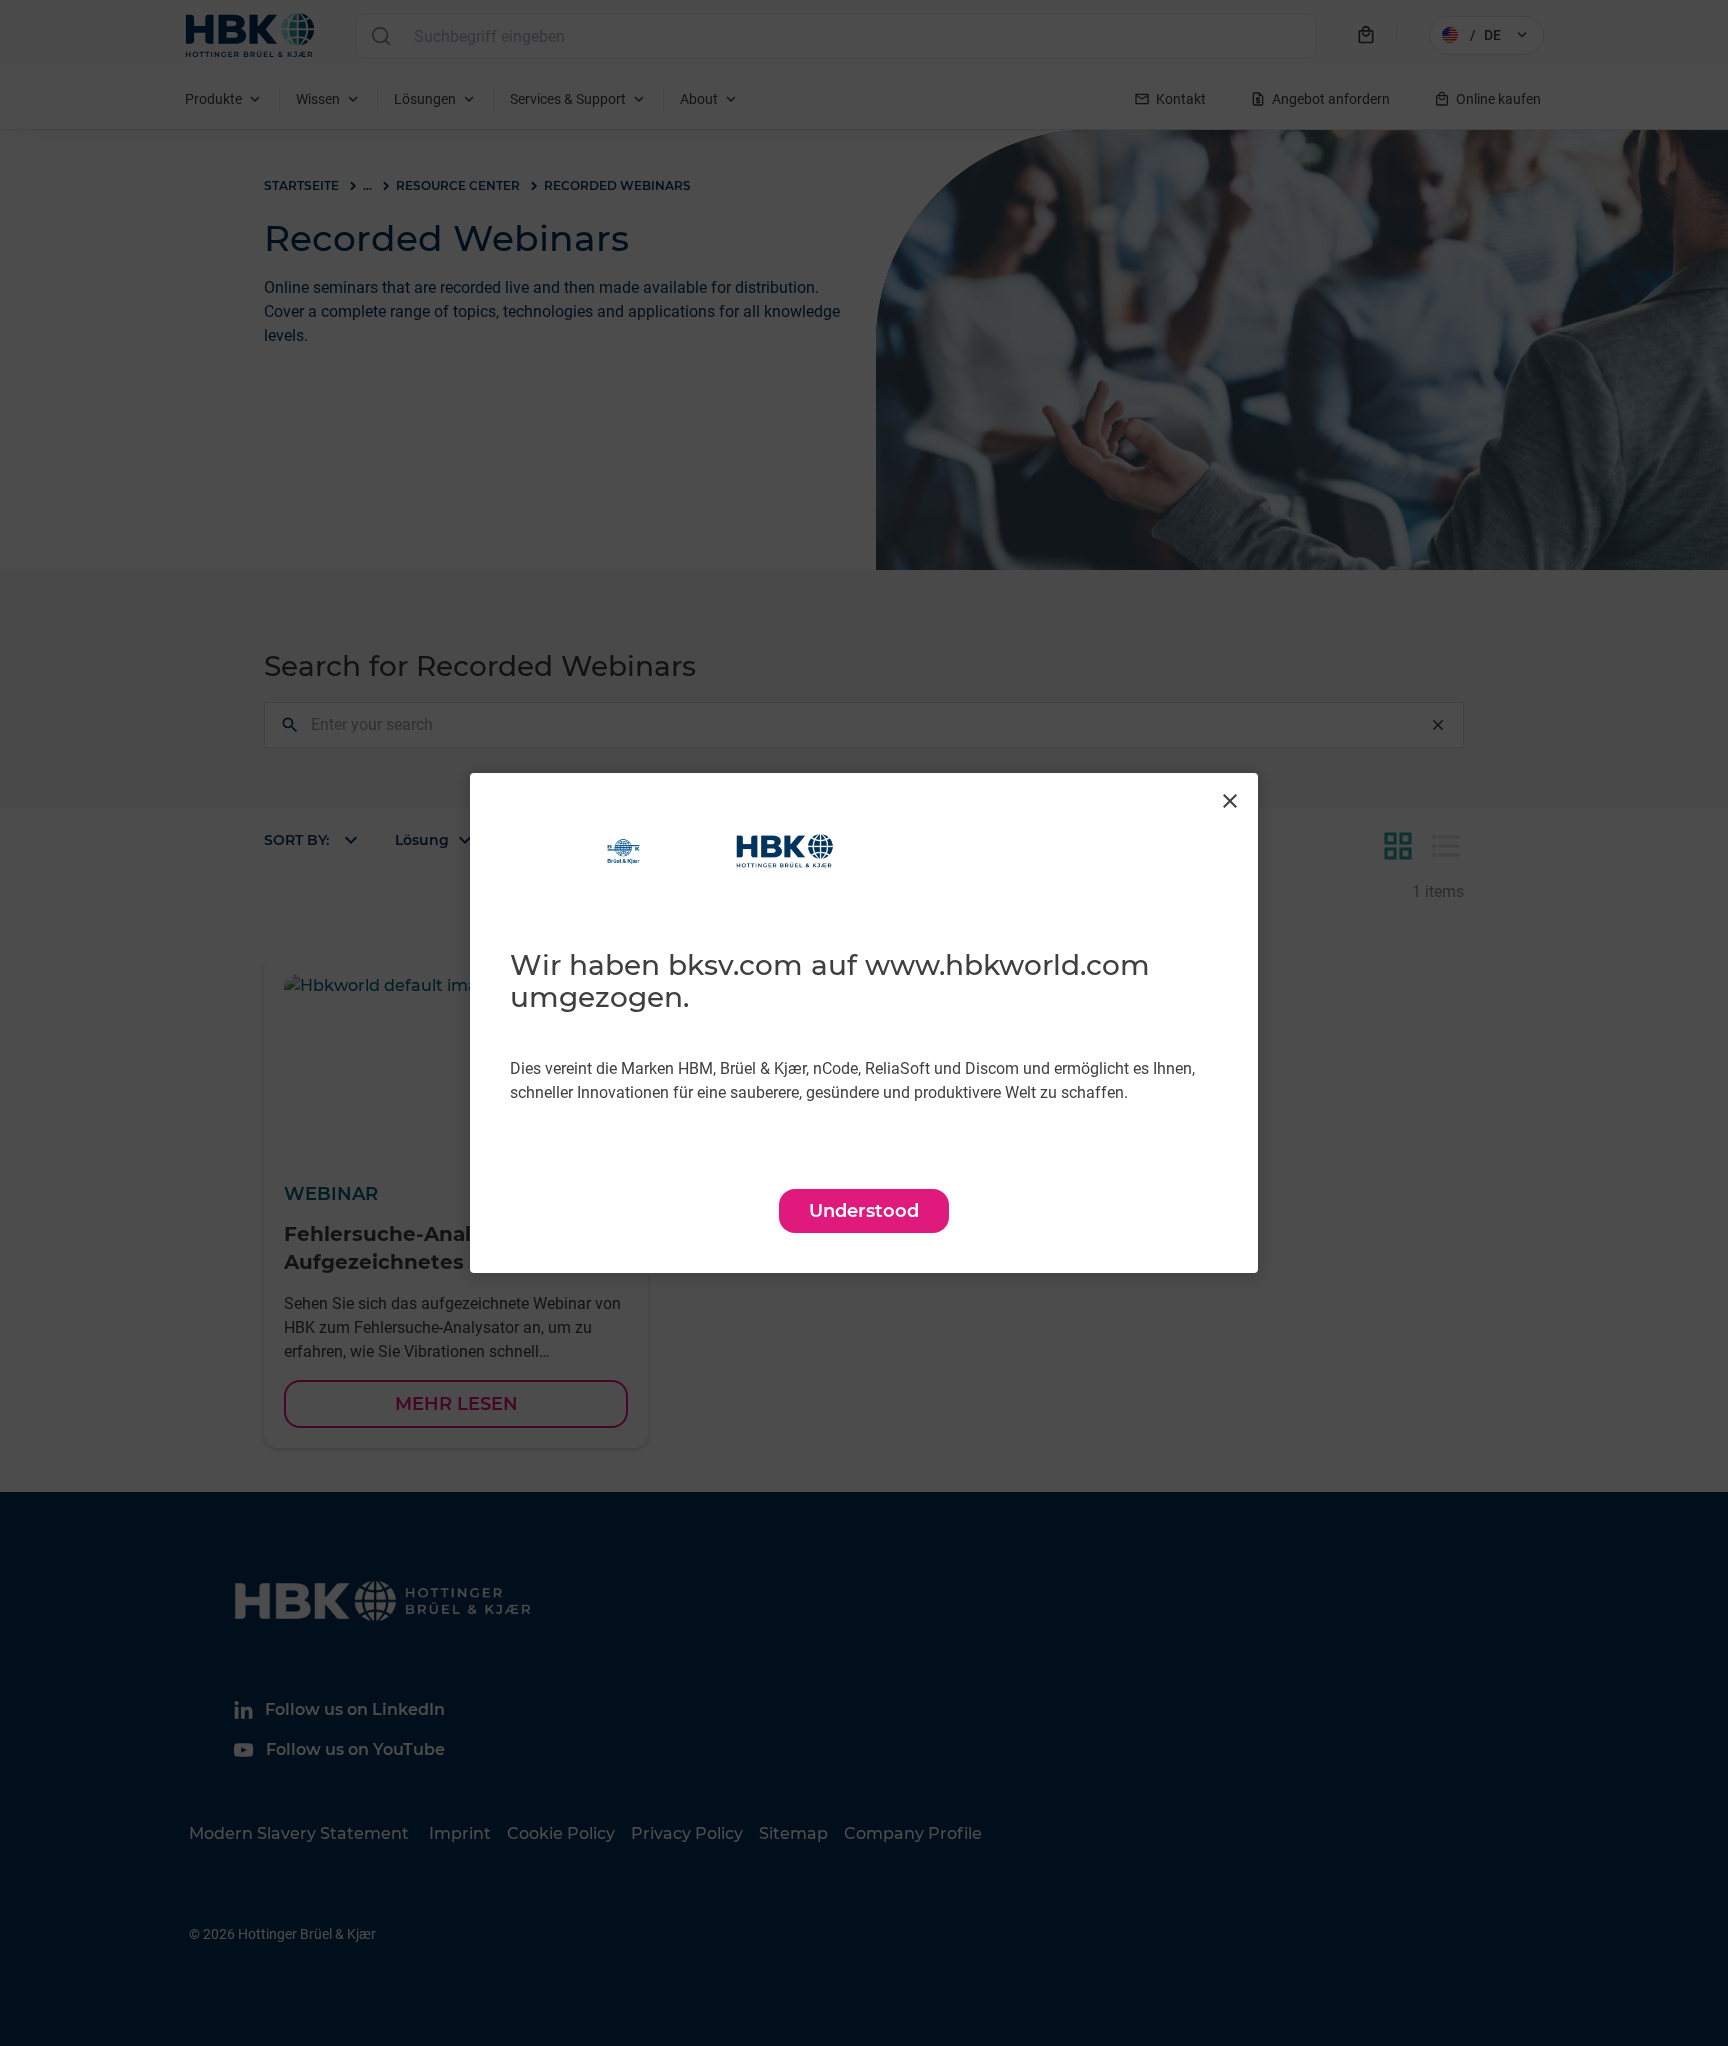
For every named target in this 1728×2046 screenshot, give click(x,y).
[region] (864, 1023)
